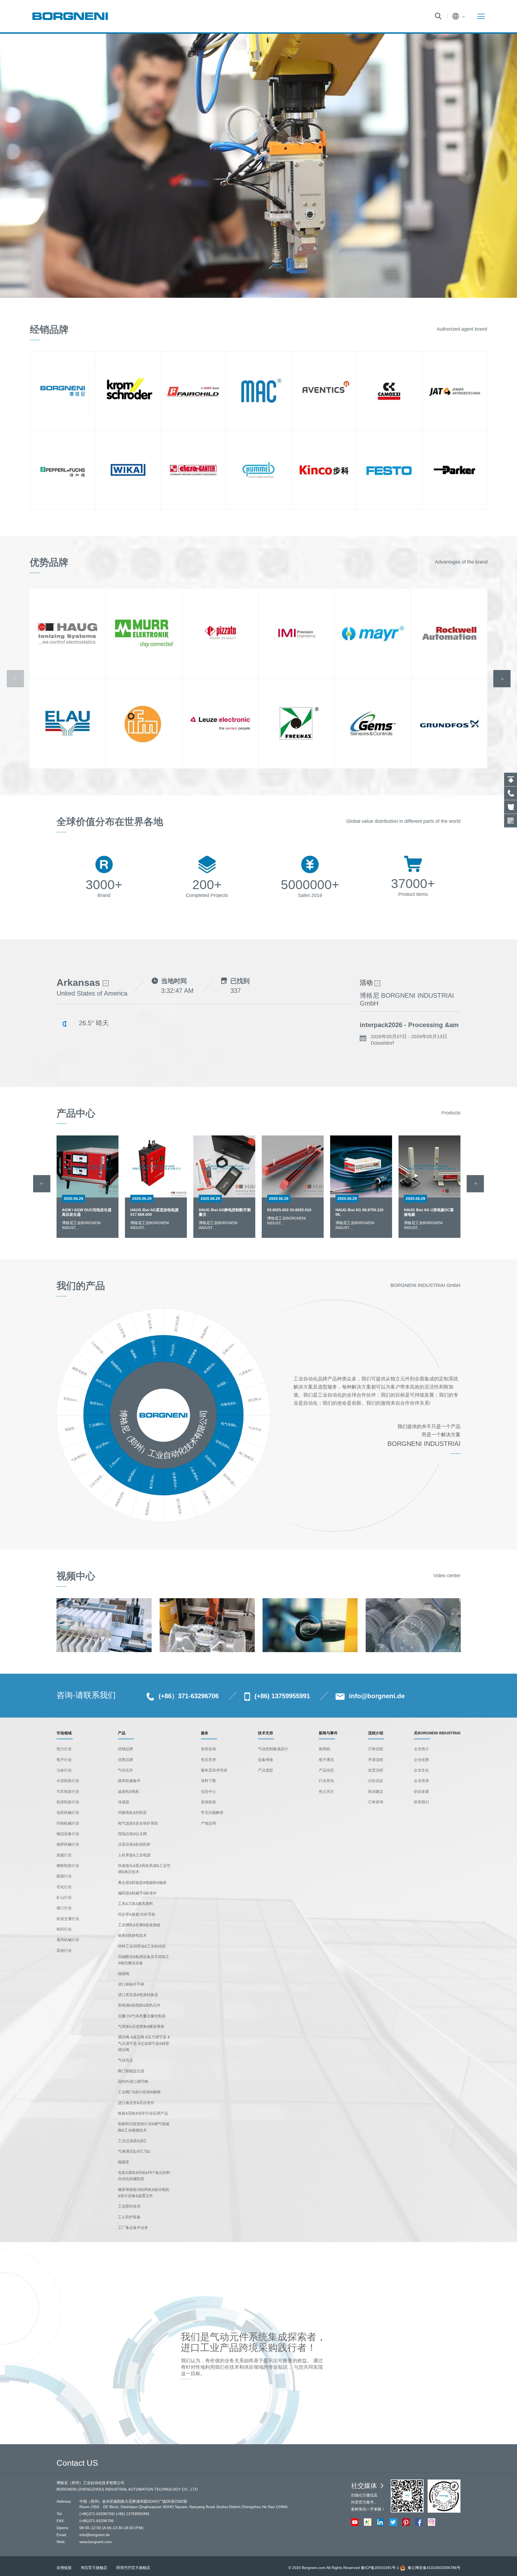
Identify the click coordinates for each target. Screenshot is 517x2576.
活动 (367, 983)
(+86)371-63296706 (97, 2514)
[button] (42, 1184)
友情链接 (64, 2568)
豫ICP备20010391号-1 (380, 2568)
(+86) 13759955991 (282, 1696)
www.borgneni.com (96, 2542)
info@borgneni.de (377, 1696)
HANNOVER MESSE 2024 (398, 1025)
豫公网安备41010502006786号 (434, 2568)
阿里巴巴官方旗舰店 (133, 2568)
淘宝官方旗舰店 (94, 2568)
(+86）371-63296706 (189, 1696)
